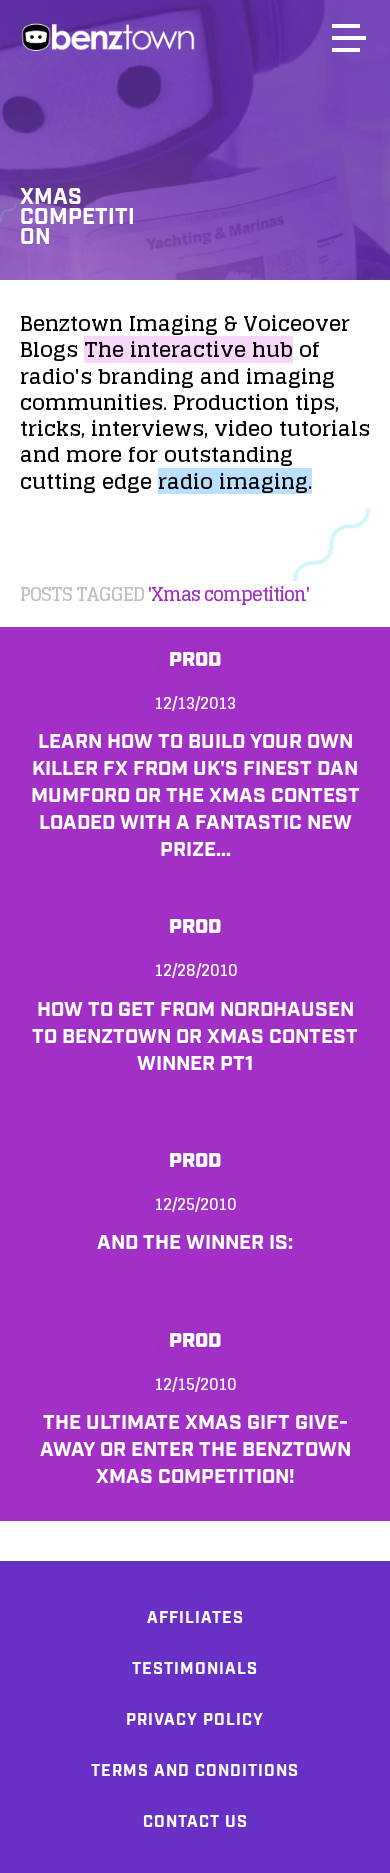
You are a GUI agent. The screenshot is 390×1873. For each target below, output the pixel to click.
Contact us (195, 1822)
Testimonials (195, 1669)
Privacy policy (195, 1720)
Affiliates (195, 1618)
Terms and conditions (195, 1771)
